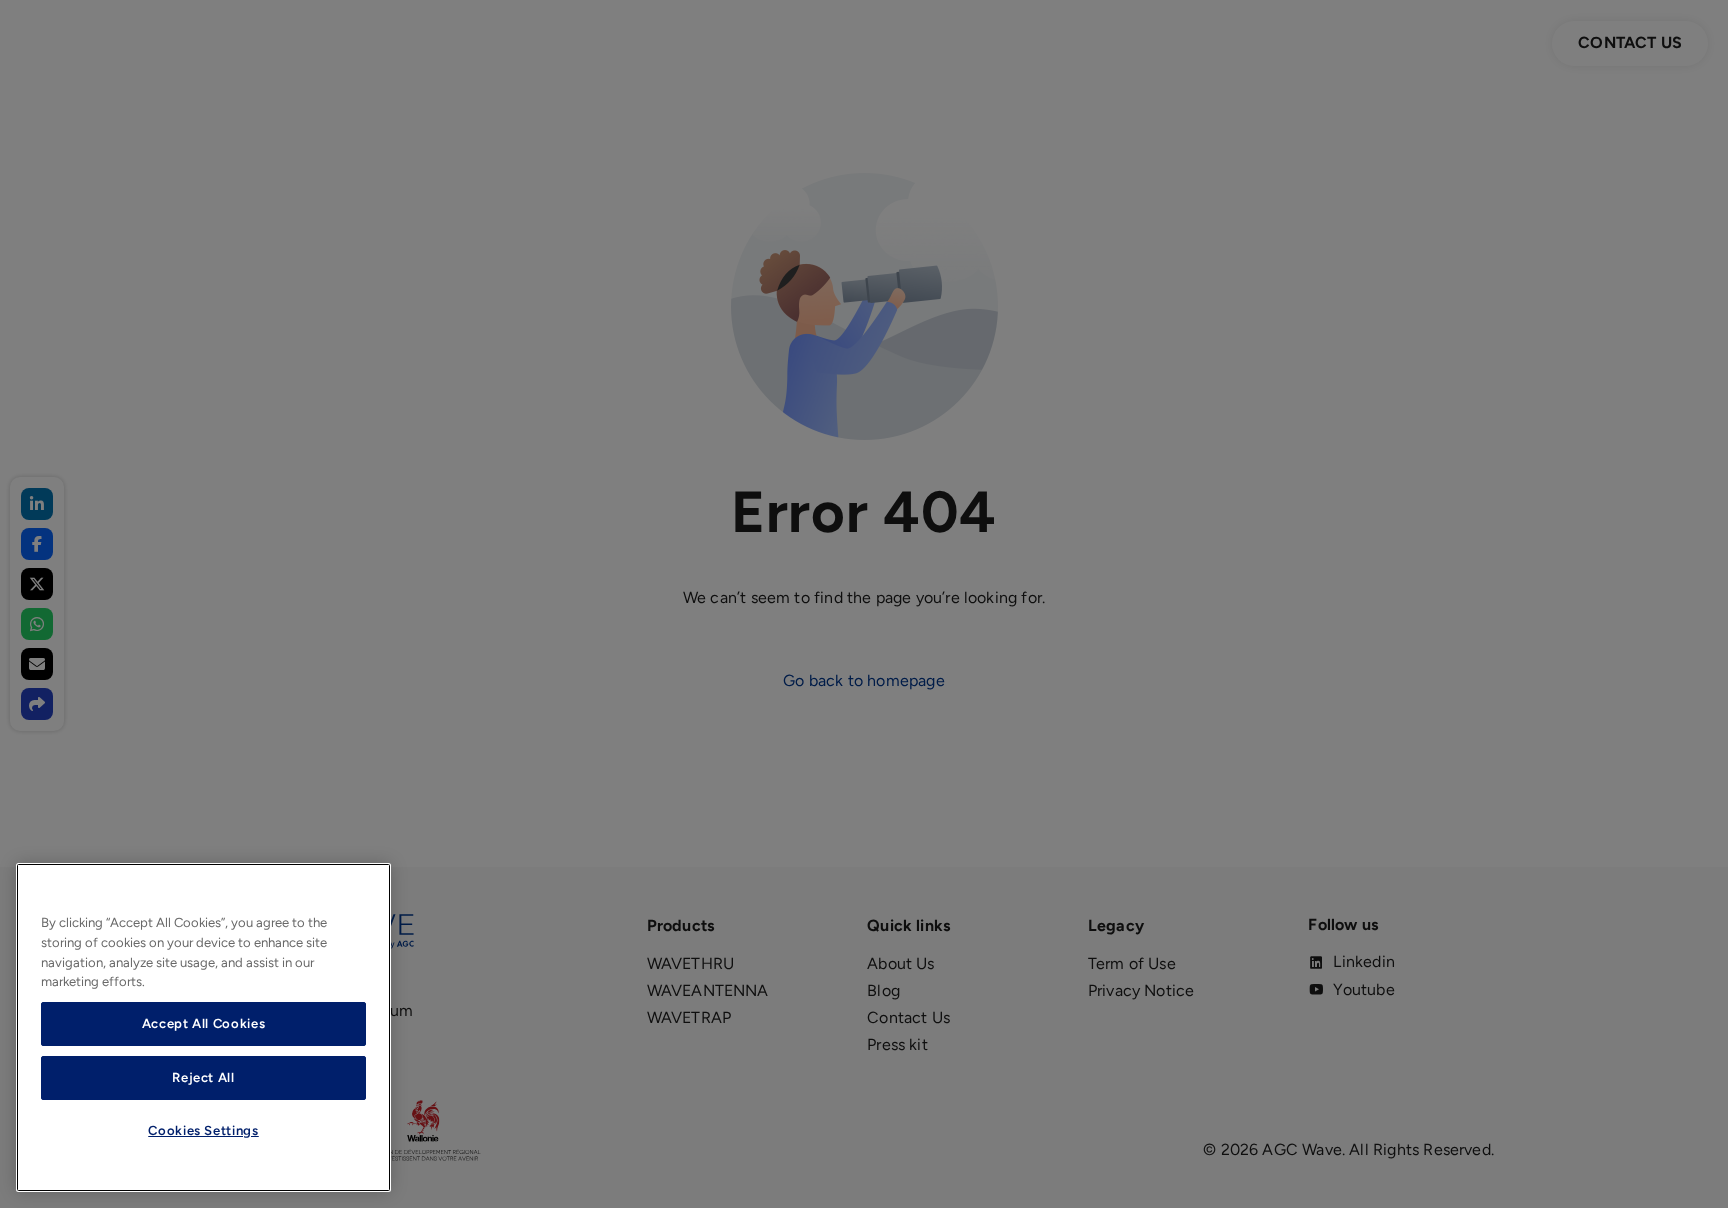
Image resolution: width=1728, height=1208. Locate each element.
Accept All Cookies (204, 1023)
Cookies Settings (203, 1130)
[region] (203, 1027)
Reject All (203, 1077)
